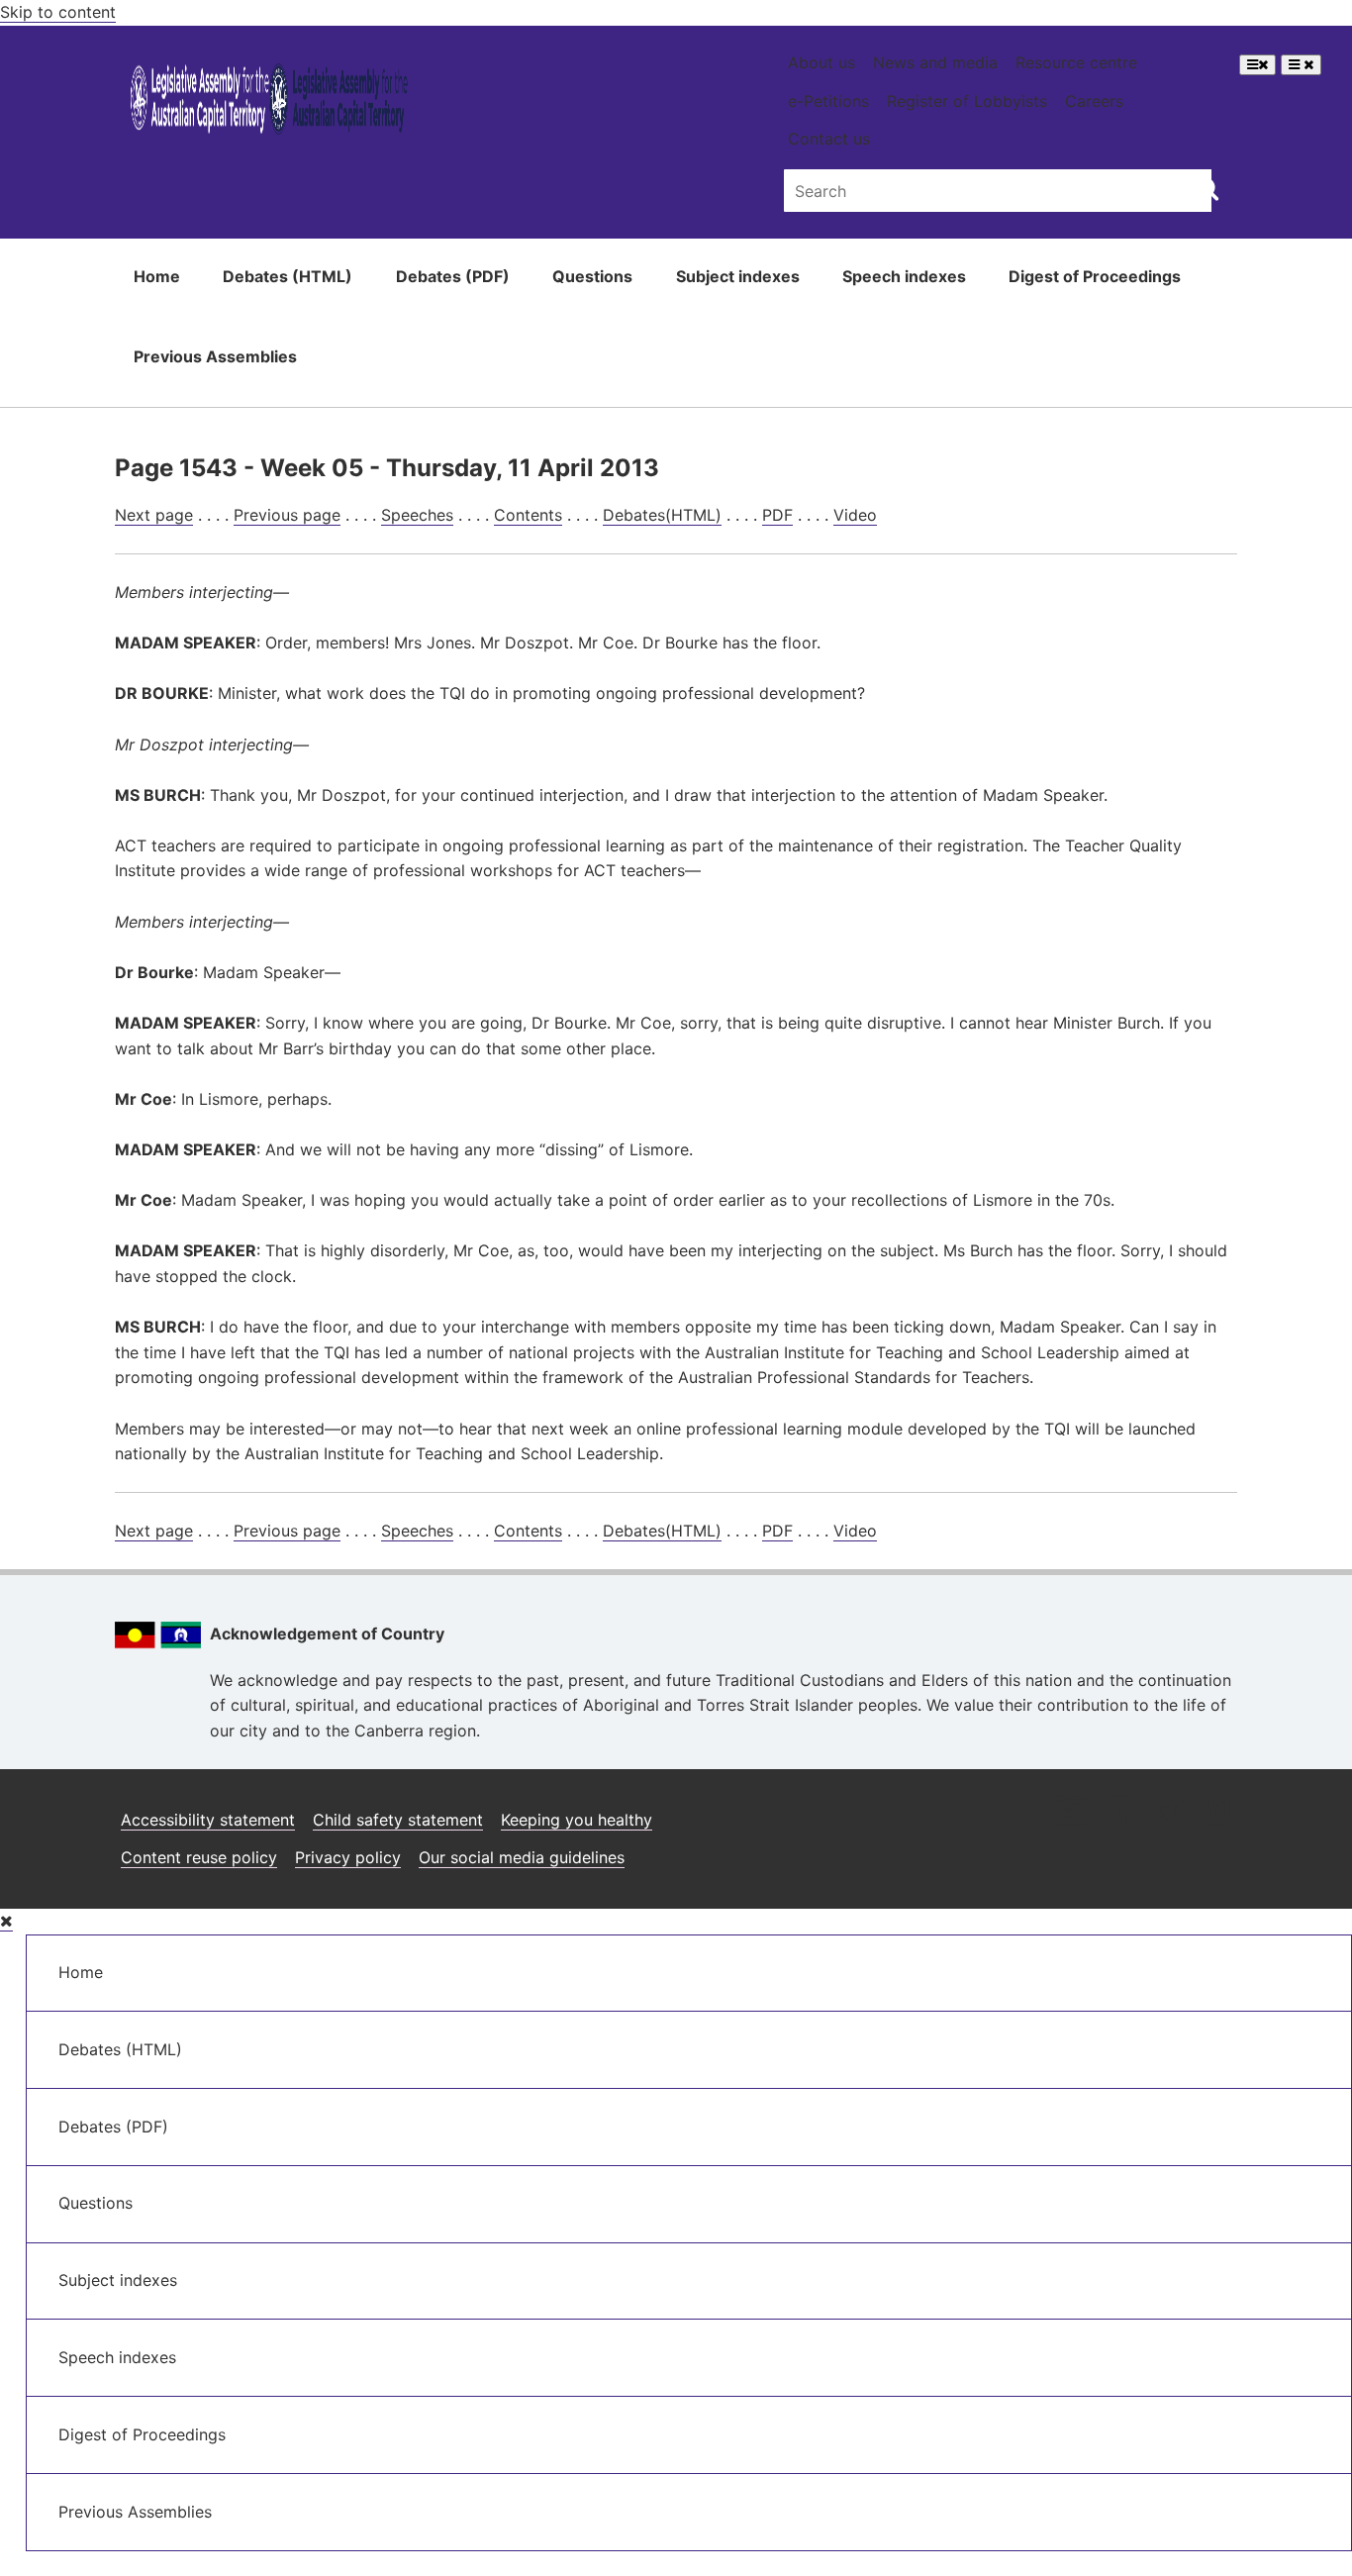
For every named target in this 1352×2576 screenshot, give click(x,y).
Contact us (829, 139)
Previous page (287, 515)
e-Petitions (828, 101)
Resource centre (1076, 62)
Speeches (417, 515)
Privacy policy (348, 1857)
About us (821, 62)
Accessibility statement (208, 1820)
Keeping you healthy (577, 1820)
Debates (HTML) (288, 276)
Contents (528, 515)
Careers (1094, 101)
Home (157, 276)
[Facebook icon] (1121, 1812)
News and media (935, 62)
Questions (592, 276)
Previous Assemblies (215, 356)
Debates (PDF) (453, 276)
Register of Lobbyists (967, 101)
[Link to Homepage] (270, 102)
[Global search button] (1207, 188)
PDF (777, 515)
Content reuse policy (199, 1857)
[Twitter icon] (1168, 1812)
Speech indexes (904, 276)
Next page (154, 515)
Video (855, 515)
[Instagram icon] (1071, 1812)
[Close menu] (6, 1921)
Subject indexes (738, 276)
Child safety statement (398, 1820)
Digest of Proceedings (1095, 276)
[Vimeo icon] (1216, 1812)
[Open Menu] (1257, 65)
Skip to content (58, 12)
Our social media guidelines (522, 1857)
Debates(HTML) (662, 515)
